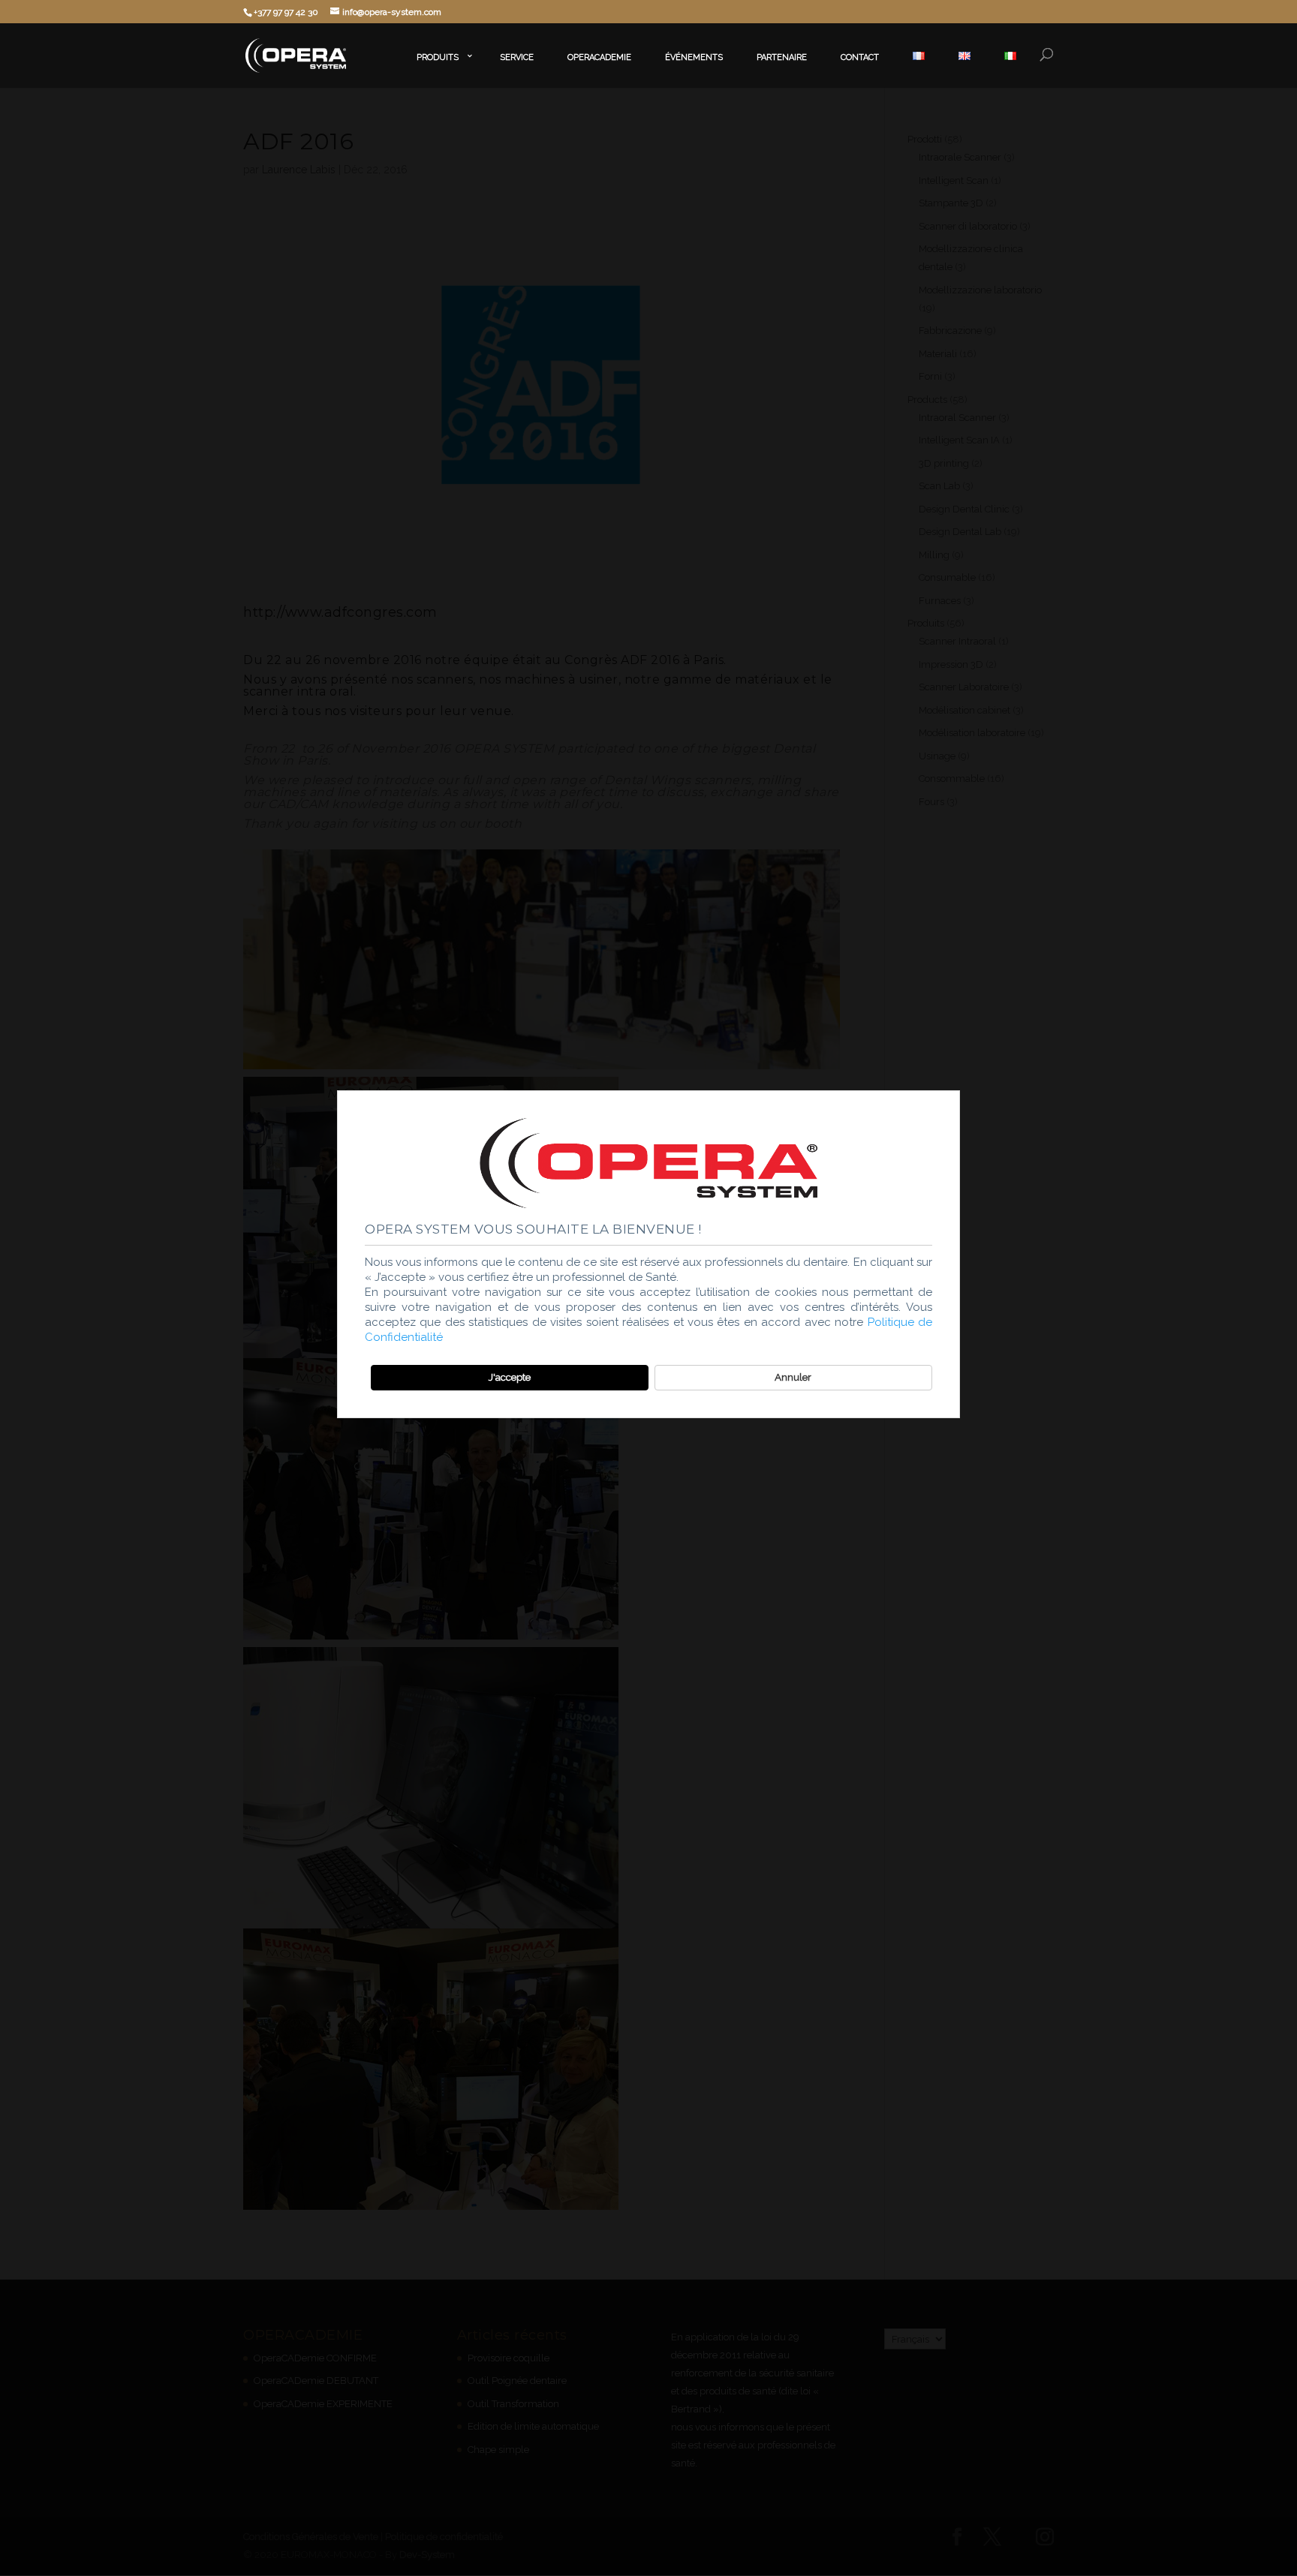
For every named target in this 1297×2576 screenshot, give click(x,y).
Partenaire (782, 57)
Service (517, 57)
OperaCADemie (599, 57)
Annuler (793, 1377)
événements (694, 57)
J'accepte (510, 1377)
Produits (438, 57)
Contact (860, 57)
